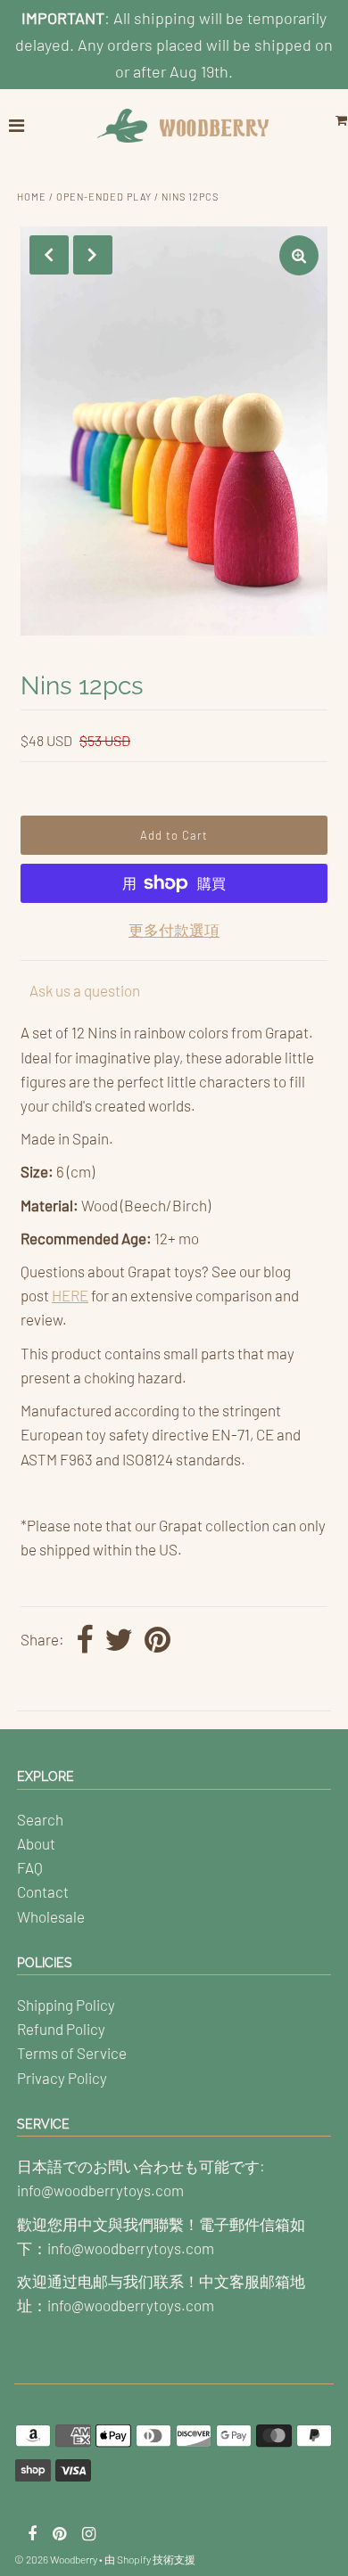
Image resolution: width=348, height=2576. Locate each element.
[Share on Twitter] (119, 1641)
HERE (70, 1295)
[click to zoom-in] (299, 255)
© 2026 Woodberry (56, 2559)
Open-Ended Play (104, 197)
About (36, 1843)
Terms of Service (72, 2053)
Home (32, 197)
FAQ (30, 1867)
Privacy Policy (62, 2078)
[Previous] (49, 255)
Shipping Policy (66, 2005)
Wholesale (51, 1916)
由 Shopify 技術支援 (150, 2559)
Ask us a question (85, 990)
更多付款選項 (174, 930)
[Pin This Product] (157, 1641)
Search (40, 1819)
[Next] (93, 255)
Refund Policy (61, 2029)
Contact (43, 1891)
